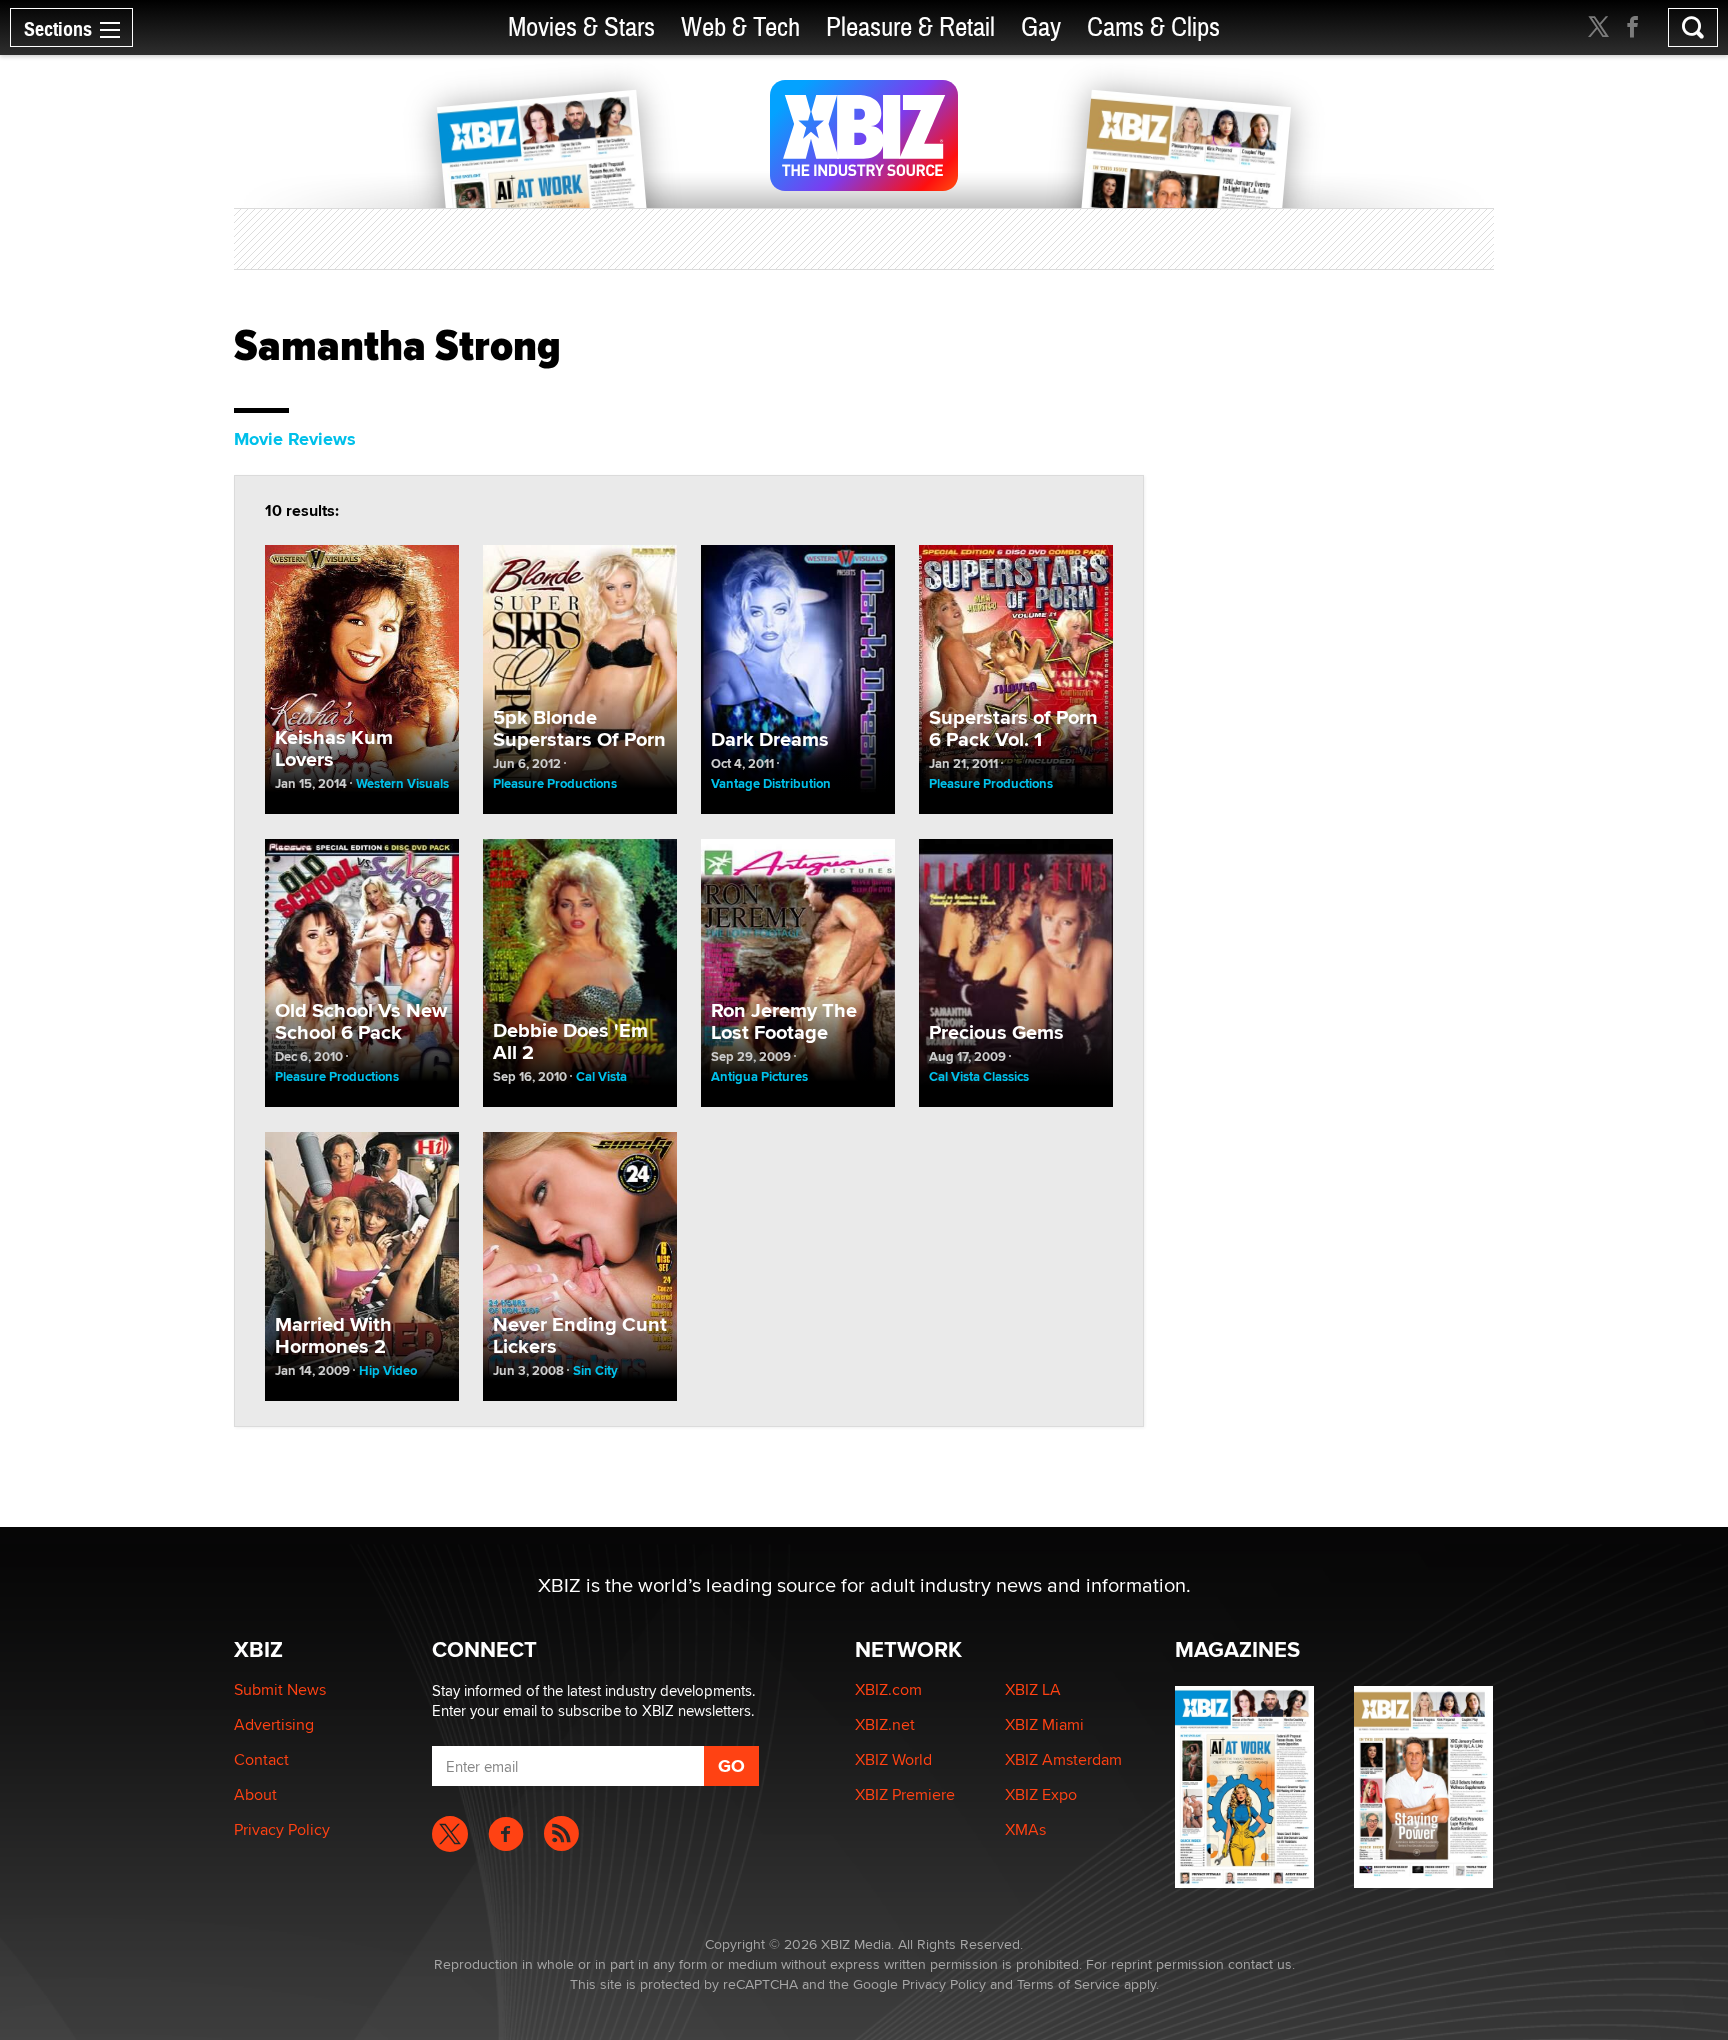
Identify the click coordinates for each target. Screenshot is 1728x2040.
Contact (261, 1759)
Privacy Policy (282, 1829)
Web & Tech (740, 27)
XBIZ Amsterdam (1063, 1759)
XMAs (1025, 1829)
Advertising (274, 1724)
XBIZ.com (888, 1689)
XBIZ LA (1033, 1689)
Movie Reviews (295, 439)
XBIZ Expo (1041, 1794)
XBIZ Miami (1044, 1724)
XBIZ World (893, 1759)
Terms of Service (1068, 1984)
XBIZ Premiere (905, 1794)
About (255, 1794)
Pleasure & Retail (910, 27)
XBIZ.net (885, 1724)
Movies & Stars (581, 27)
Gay (1041, 27)
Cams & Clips (1153, 27)
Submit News (280, 1689)
